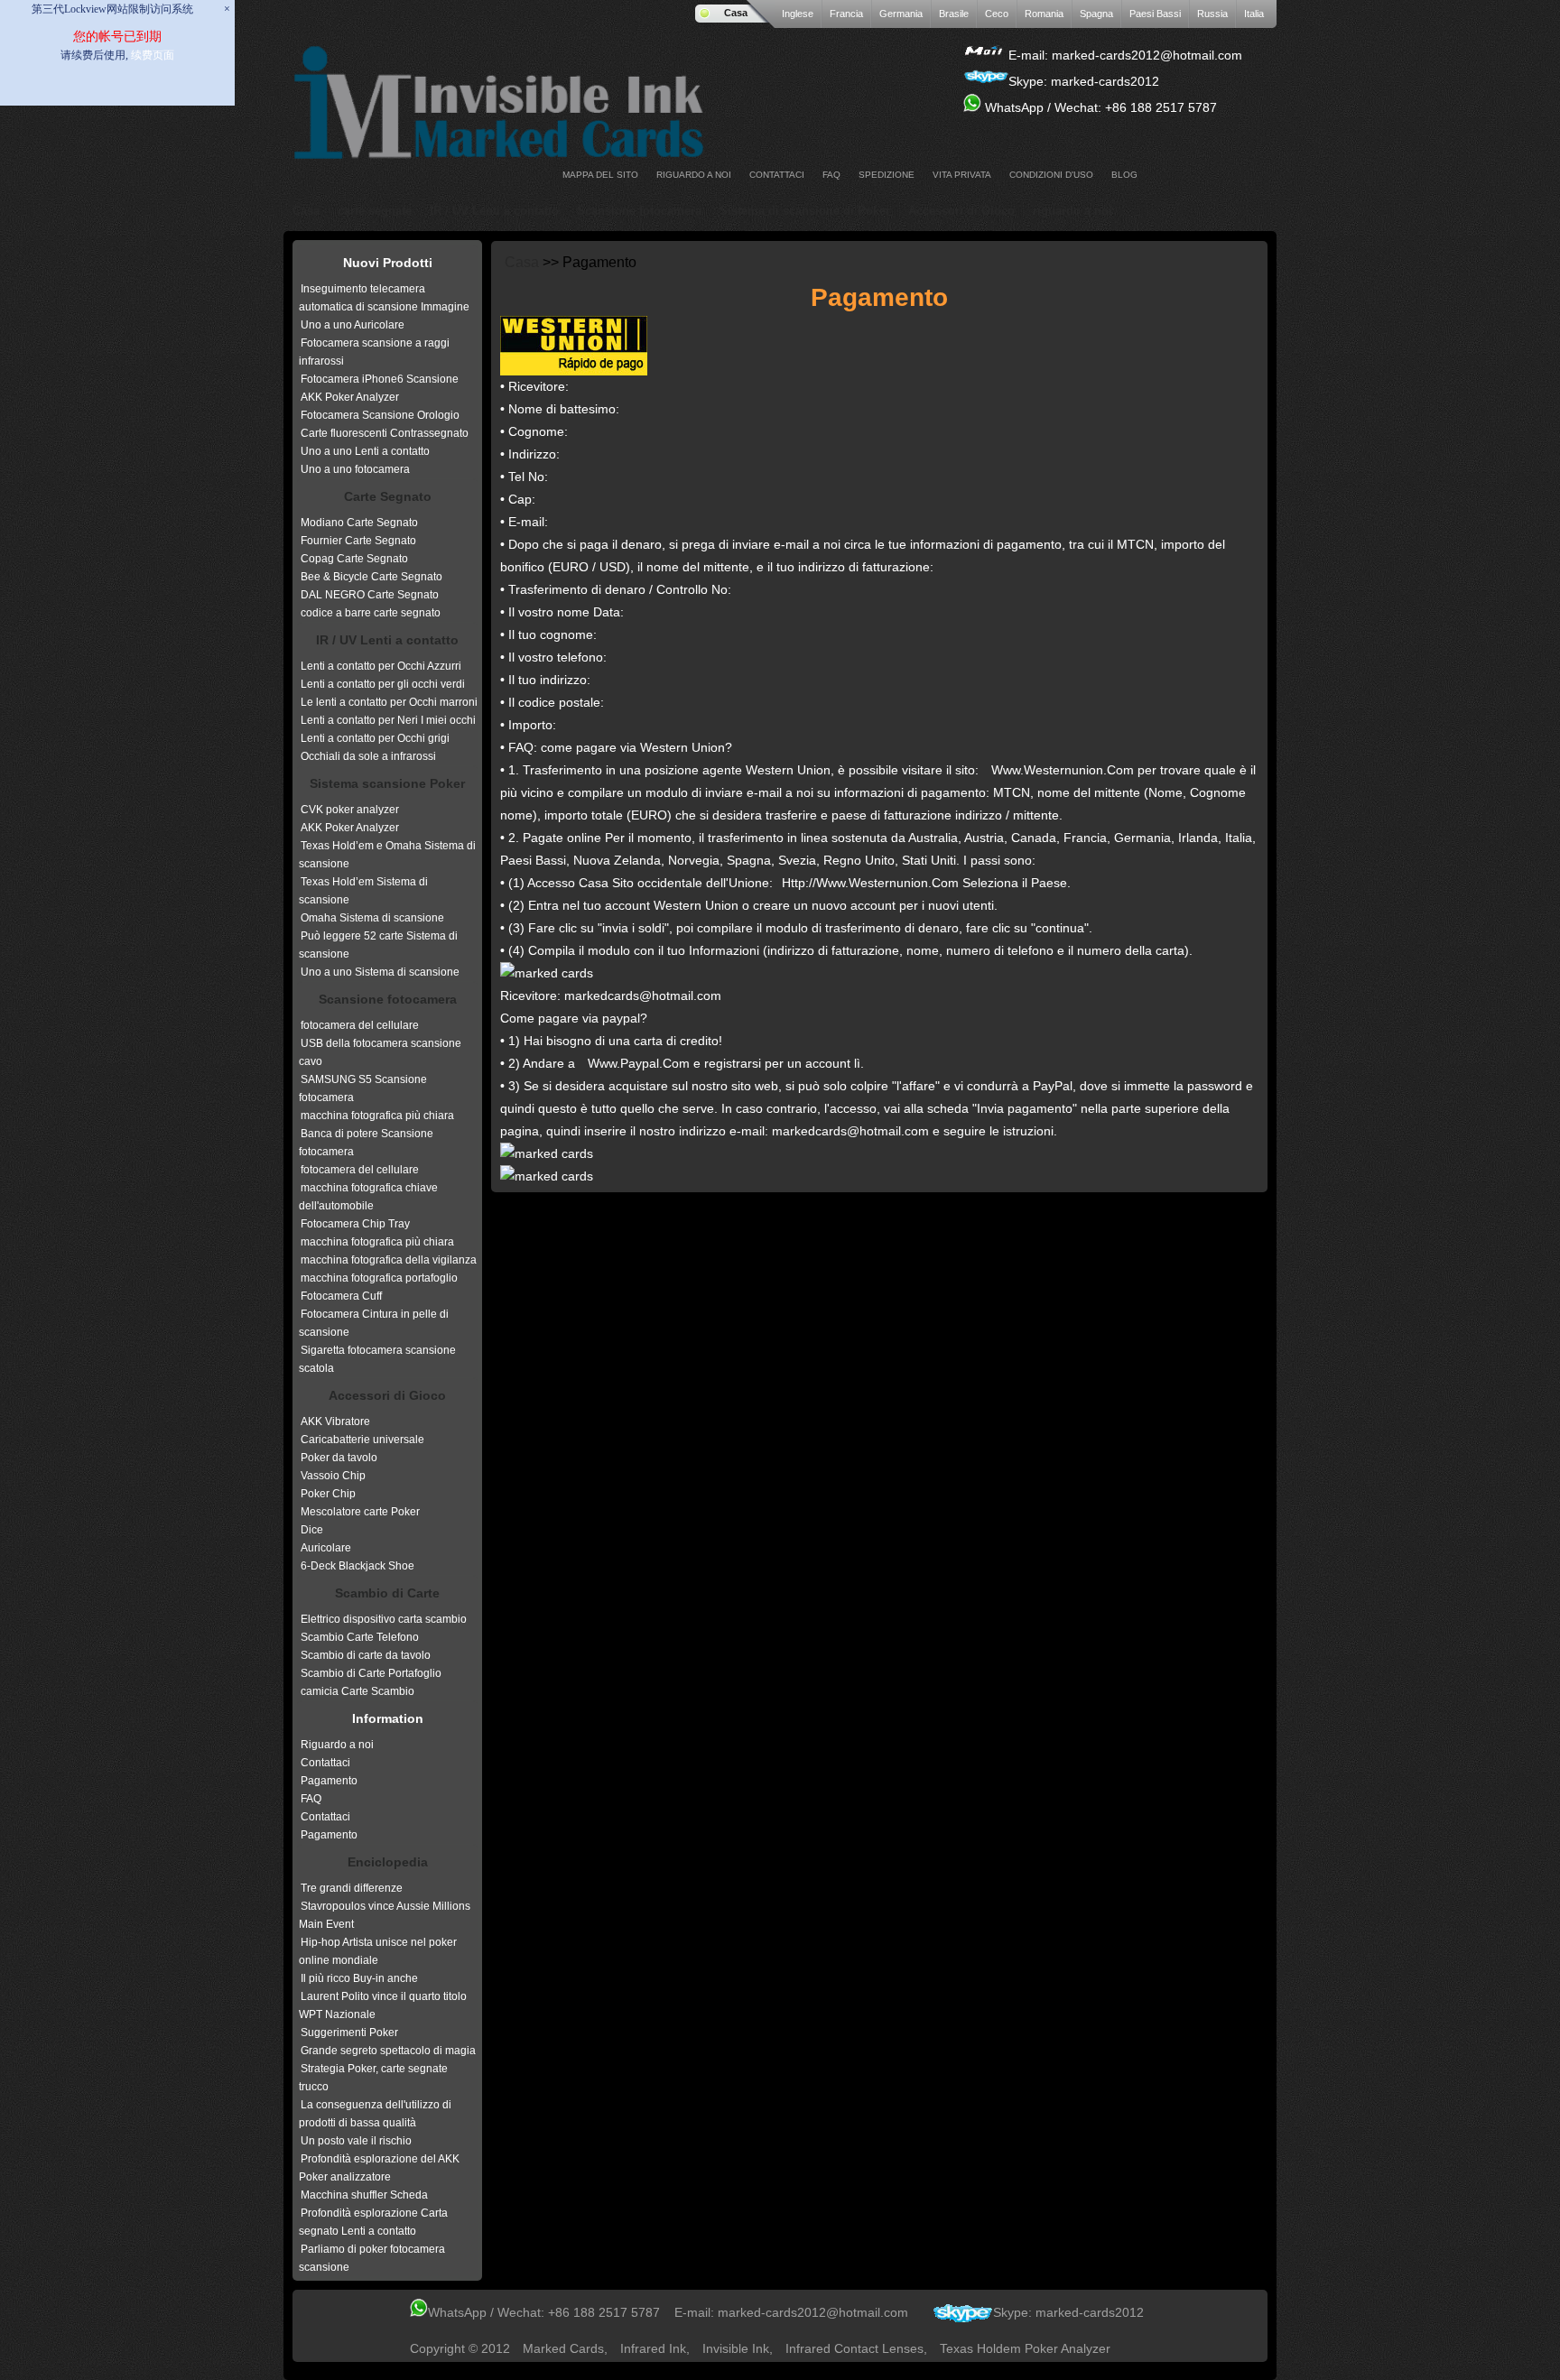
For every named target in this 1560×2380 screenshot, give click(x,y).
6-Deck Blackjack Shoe (357, 1566)
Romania (1044, 14)
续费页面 (153, 55)
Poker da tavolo (339, 1458)
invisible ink (736, 2348)
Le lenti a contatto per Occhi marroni (389, 702)
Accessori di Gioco (961, 211)
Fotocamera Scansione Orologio (380, 415)
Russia (1212, 14)
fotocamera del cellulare (360, 1025)
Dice (312, 1530)
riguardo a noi (694, 175)
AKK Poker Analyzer (350, 397)
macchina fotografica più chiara (377, 1116)
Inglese (798, 14)
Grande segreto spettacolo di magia (388, 2051)
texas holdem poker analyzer (1025, 2348)
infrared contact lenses (854, 2348)
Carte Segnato (388, 496)
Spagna (1096, 14)
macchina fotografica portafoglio (379, 1278)
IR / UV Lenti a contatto (494, 211)
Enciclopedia (388, 1862)
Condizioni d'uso (1051, 175)
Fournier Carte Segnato (358, 541)
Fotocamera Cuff (341, 1296)
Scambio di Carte (387, 1593)
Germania (901, 14)
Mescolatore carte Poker (360, 1512)
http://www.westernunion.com (870, 883)
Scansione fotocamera (639, 211)
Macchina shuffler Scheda (364, 2195)
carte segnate (375, 211)
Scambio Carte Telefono (360, 1637)
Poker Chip (328, 1494)
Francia (846, 14)
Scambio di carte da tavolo (366, 1655)
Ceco (997, 14)
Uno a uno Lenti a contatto (365, 451)
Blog (1124, 175)
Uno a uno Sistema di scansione (380, 972)
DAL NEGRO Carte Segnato (370, 595)
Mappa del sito (600, 175)
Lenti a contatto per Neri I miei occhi (388, 720)
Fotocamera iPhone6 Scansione (380, 379)
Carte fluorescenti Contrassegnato (385, 433)
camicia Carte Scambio (357, 1691)
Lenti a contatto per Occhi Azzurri (381, 666)
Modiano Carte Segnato (359, 523)
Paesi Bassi (1155, 14)
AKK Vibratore (335, 1422)
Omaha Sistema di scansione (372, 918)
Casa (736, 13)
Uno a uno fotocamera (355, 469)
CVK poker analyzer (350, 810)
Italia (1254, 14)
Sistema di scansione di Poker (805, 211)
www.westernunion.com (1063, 770)
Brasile (954, 14)
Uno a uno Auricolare (353, 325)
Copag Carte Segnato (354, 559)
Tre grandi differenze (352, 1888)
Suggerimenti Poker (349, 2033)
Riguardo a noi (337, 1745)
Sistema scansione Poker (387, 783)
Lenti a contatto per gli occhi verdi (383, 684)
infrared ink (653, 2348)
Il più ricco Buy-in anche (359, 1978)
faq (831, 175)
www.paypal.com (639, 1063)
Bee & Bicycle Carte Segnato (371, 577)
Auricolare (326, 1548)
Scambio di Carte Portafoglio (371, 1673)
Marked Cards (563, 2348)
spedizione (887, 175)
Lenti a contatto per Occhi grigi (375, 738)
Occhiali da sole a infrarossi (368, 756)
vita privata (962, 175)
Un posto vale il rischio (356, 2141)
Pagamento (329, 1781)
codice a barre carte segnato (371, 613)
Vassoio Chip (333, 1476)
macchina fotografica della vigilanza (389, 1260)
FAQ (311, 1799)
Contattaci (777, 175)
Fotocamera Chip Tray (355, 1224)
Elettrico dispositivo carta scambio (384, 1619)
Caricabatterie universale (362, 1440)
